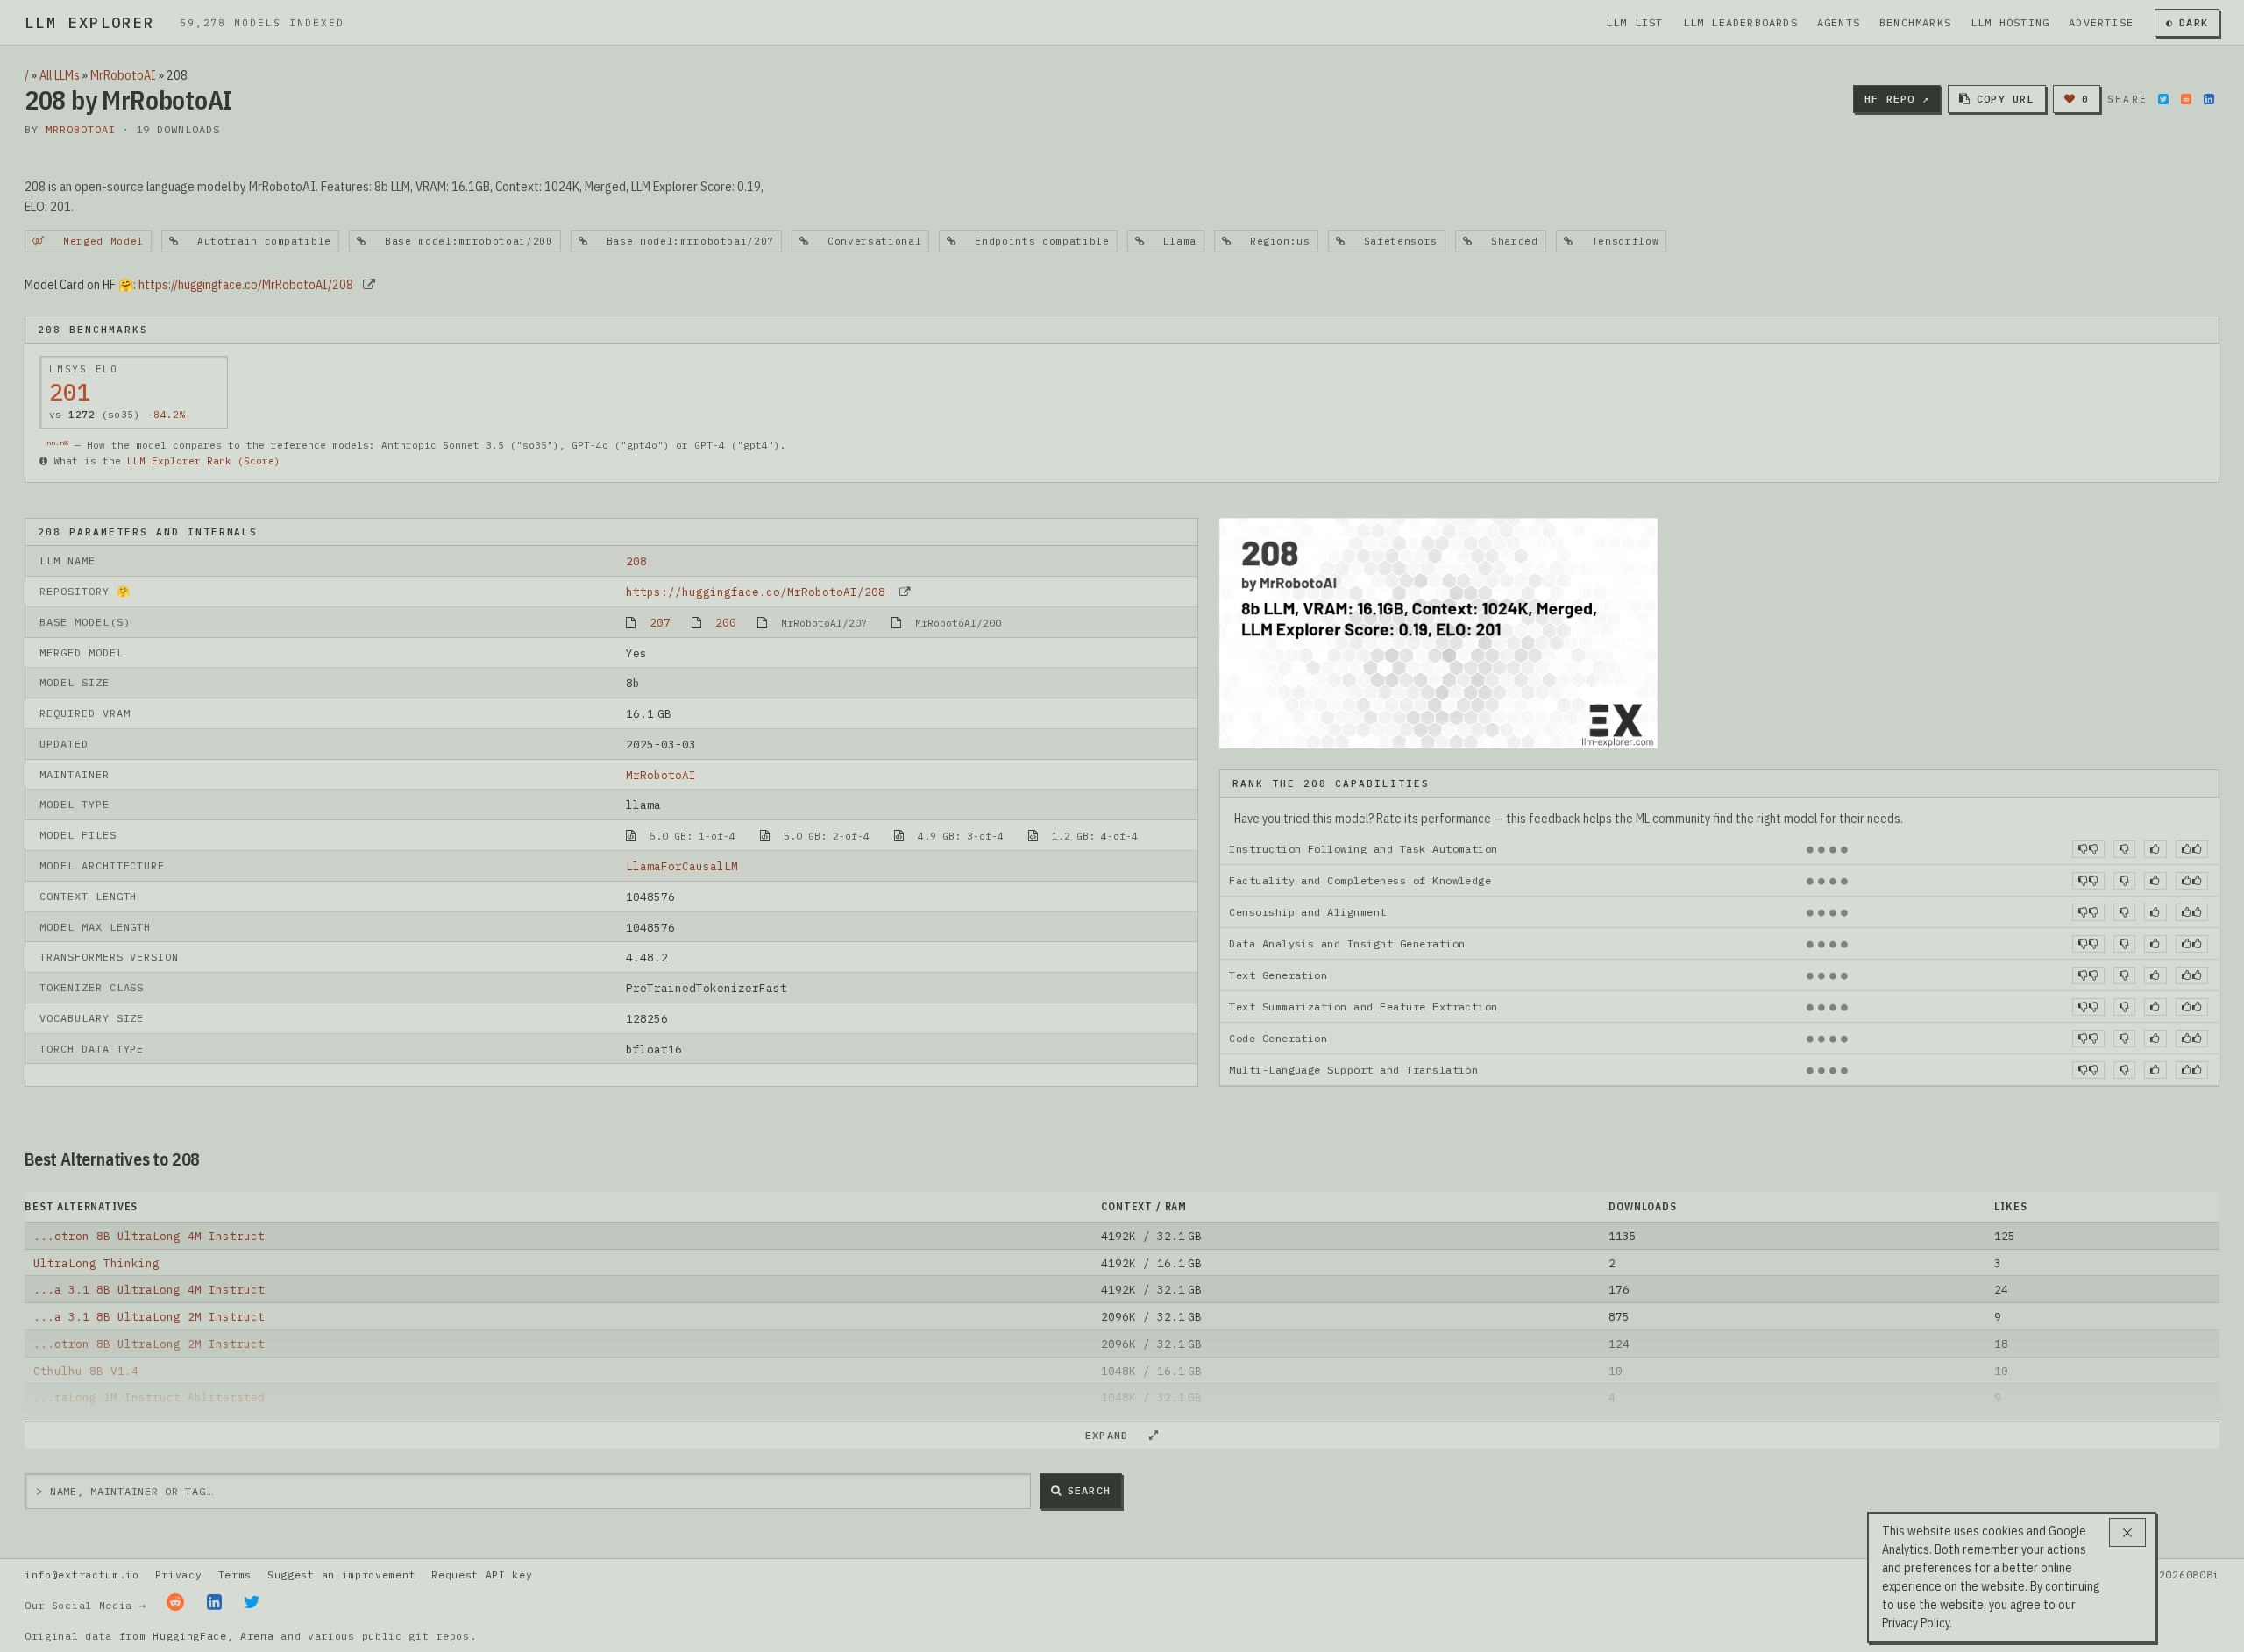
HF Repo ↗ (1897, 99)
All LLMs (60, 75)
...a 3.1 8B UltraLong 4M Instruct (149, 1289)
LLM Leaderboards (1740, 22)
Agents (1839, 22)
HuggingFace (190, 1636)
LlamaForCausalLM (682, 866)
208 (636, 561)
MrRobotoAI (123, 75)
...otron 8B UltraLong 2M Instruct (149, 1344)
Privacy (179, 1574)
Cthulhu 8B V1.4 (86, 1371)
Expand (1114, 1435)
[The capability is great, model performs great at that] (2192, 849)
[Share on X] (2163, 99)
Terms (235, 1574)
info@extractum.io (82, 1574)
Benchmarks (1915, 22)
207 (660, 622)
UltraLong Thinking (96, 1263)
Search (1089, 1490)
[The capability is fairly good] (2155, 849)
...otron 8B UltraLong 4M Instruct (149, 1236)
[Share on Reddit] (2186, 99)
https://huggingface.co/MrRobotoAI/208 (246, 285)
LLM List (1635, 22)
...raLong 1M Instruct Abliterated (149, 1397)
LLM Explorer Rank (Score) (204, 461)
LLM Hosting (2010, 22)
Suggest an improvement (341, 1574)
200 (726, 622)
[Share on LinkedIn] (2209, 99)
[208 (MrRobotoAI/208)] (1438, 632)
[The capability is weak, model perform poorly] (2088, 849)
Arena (257, 1636)
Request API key (482, 1574)
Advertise (2101, 22)
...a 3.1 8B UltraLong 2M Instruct (149, 1316)
